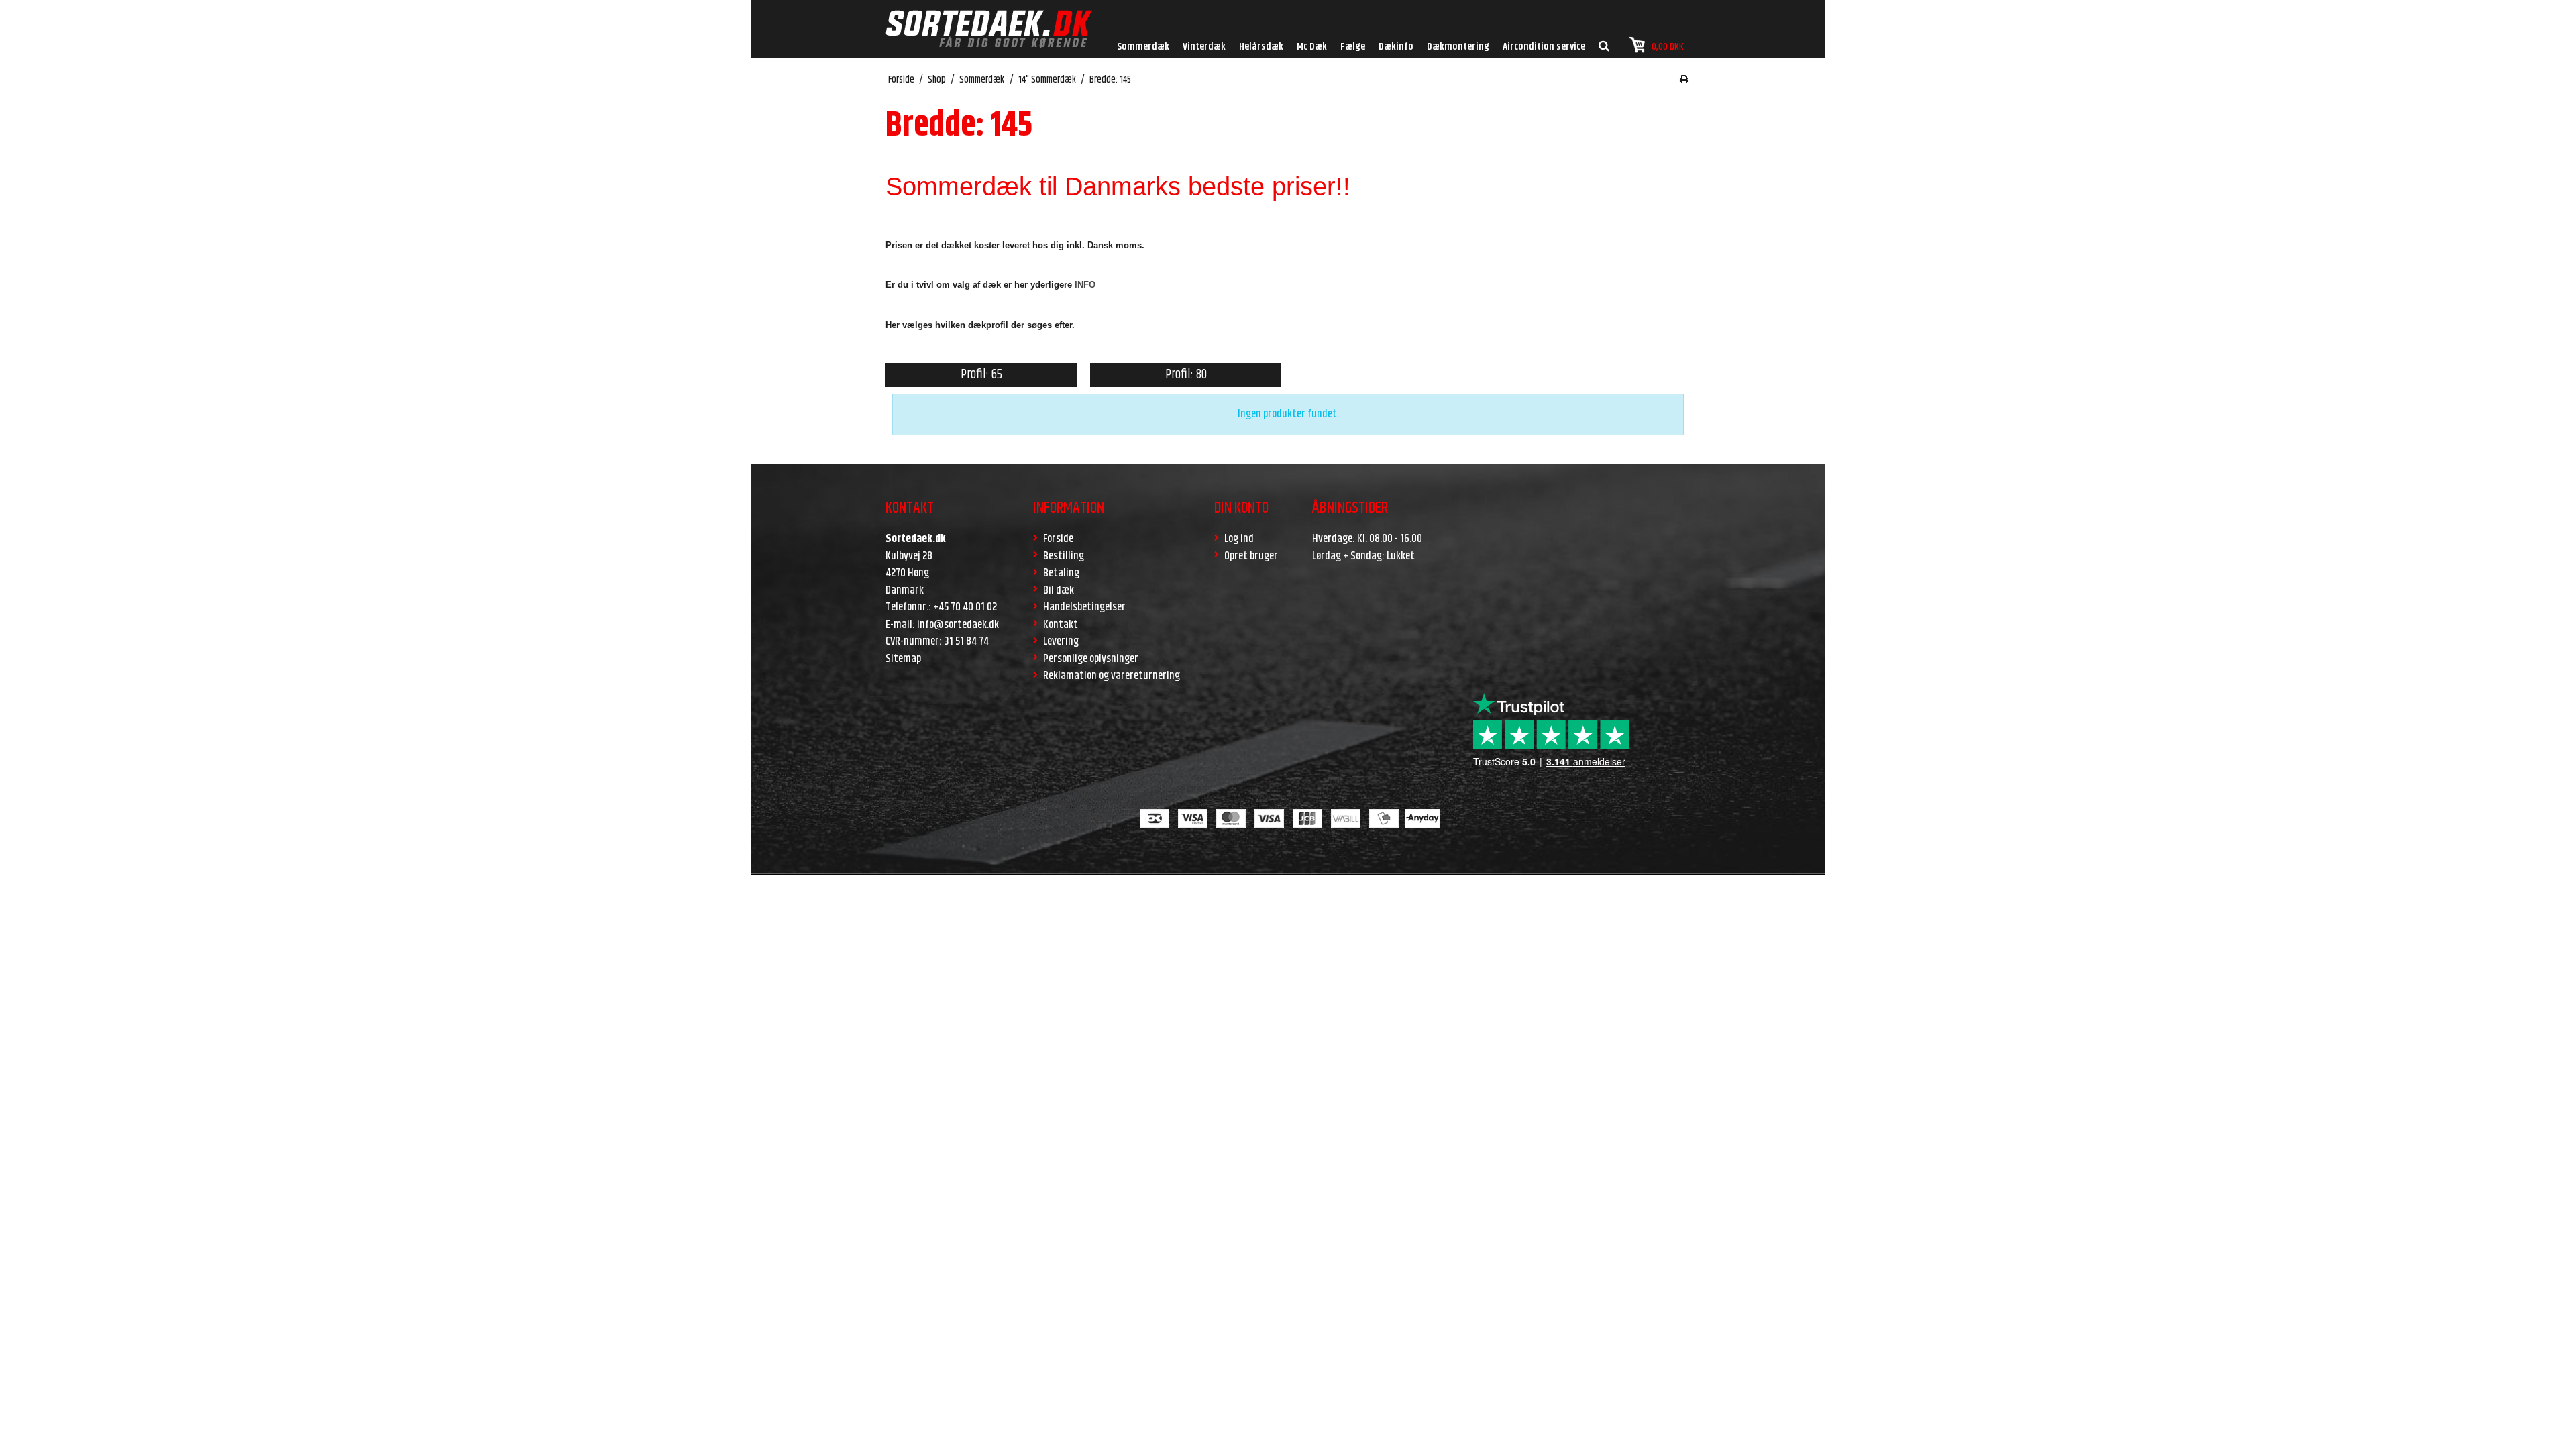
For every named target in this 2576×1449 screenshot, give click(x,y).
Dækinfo (1396, 47)
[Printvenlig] (1684, 80)
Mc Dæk (1312, 47)
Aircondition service (1544, 47)
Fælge (1353, 47)
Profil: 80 (1186, 375)
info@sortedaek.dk (958, 625)
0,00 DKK (1668, 47)
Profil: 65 (981, 375)
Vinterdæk (1204, 47)
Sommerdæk (1143, 47)
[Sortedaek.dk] (989, 29)
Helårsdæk (1261, 47)
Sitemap (903, 659)
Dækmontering (1458, 47)
